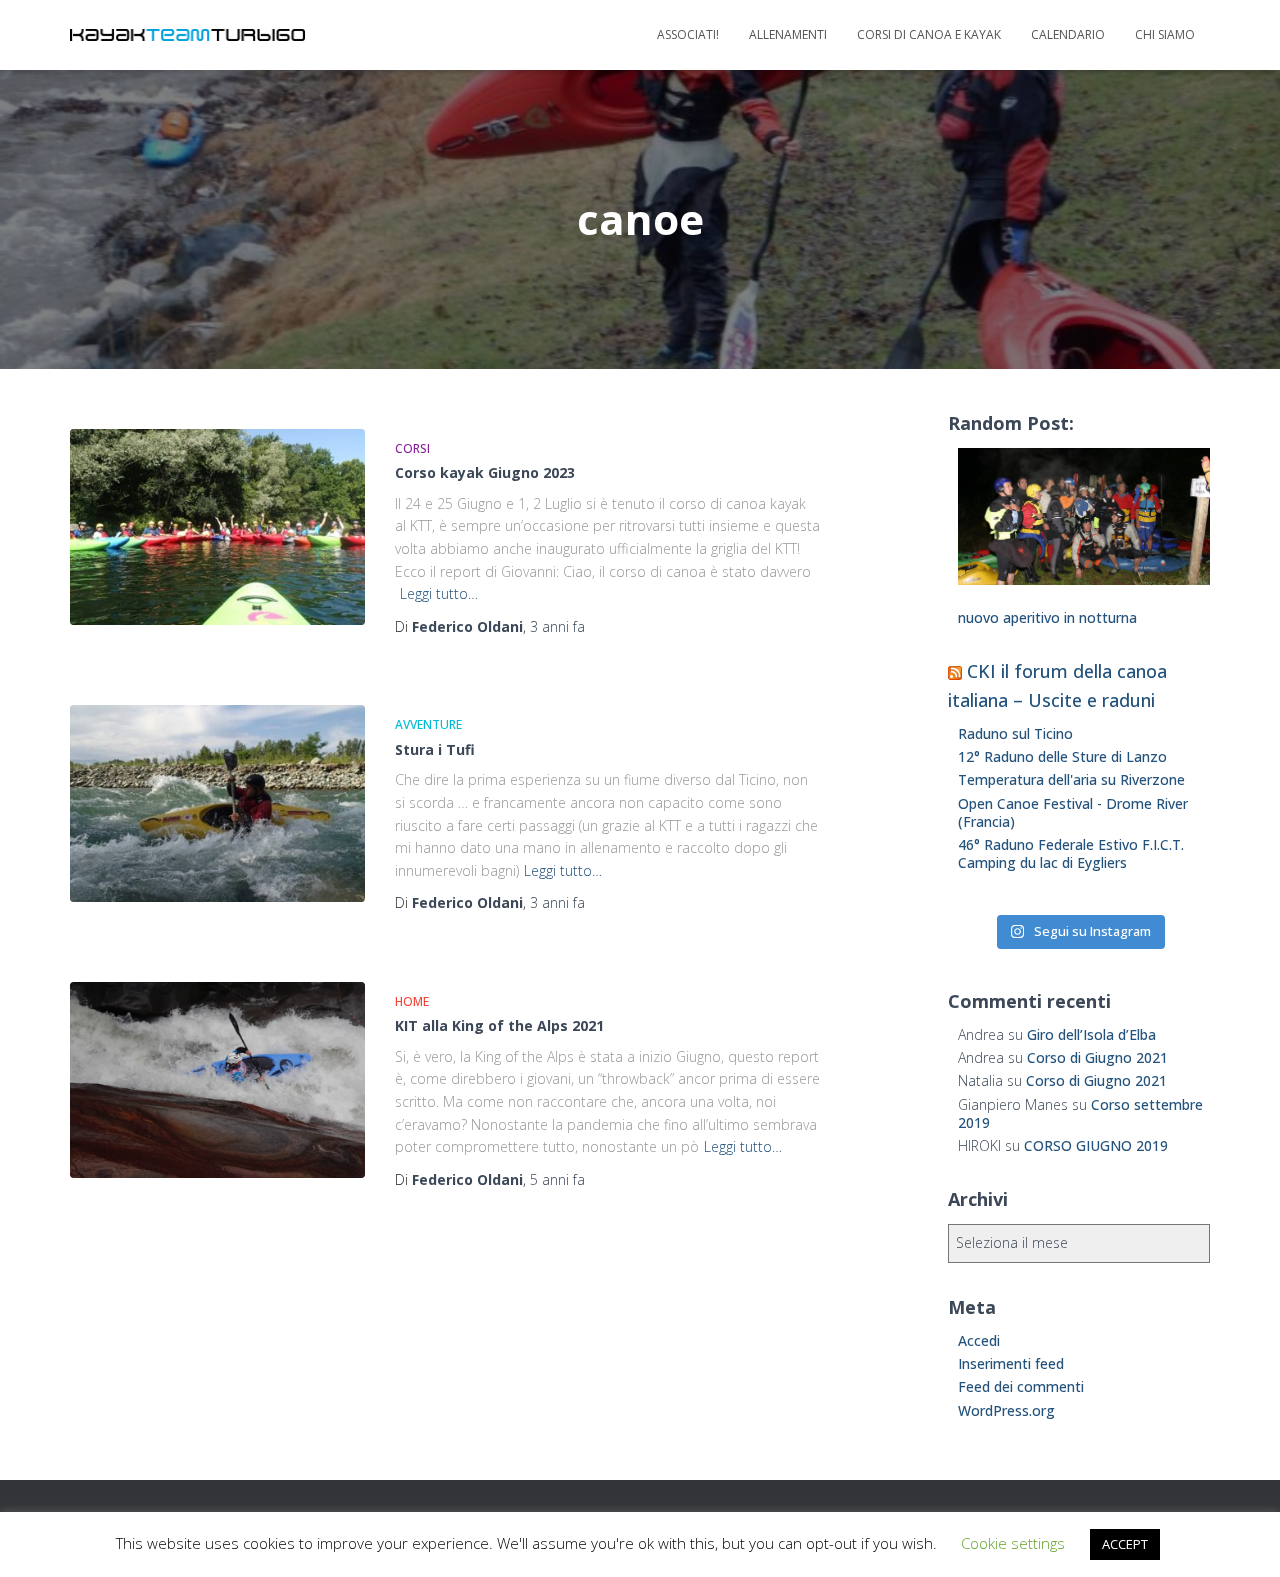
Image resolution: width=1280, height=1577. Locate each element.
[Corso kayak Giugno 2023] (217, 527)
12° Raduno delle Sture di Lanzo (1062, 756)
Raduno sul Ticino (1015, 733)
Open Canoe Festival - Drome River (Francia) (1073, 812)
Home (412, 1001)
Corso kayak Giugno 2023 (485, 472)
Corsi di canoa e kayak (929, 34)
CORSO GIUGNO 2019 (1096, 1145)
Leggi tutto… (439, 593)
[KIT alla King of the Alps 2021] (217, 1080)
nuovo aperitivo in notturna (1047, 617)
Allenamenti (788, 34)
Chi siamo (1165, 34)
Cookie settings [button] (1013, 1543)
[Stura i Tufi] (217, 803)
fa (557, 626)
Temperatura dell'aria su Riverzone (1071, 779)
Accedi (979, 1340)
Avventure (428, 724)
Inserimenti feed (1011, 1363)
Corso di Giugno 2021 (1097, 1057)
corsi (412, 448)
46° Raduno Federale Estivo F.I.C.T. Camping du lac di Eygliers (1071, 853)
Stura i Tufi (435, 749)
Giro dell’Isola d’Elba (1091, 1034)
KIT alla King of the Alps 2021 (499, 1025)
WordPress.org (1006, 1410)
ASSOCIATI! (688, 34)
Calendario (1068, 34)
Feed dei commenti (1021, 1386)
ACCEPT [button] (1125, 1544)
